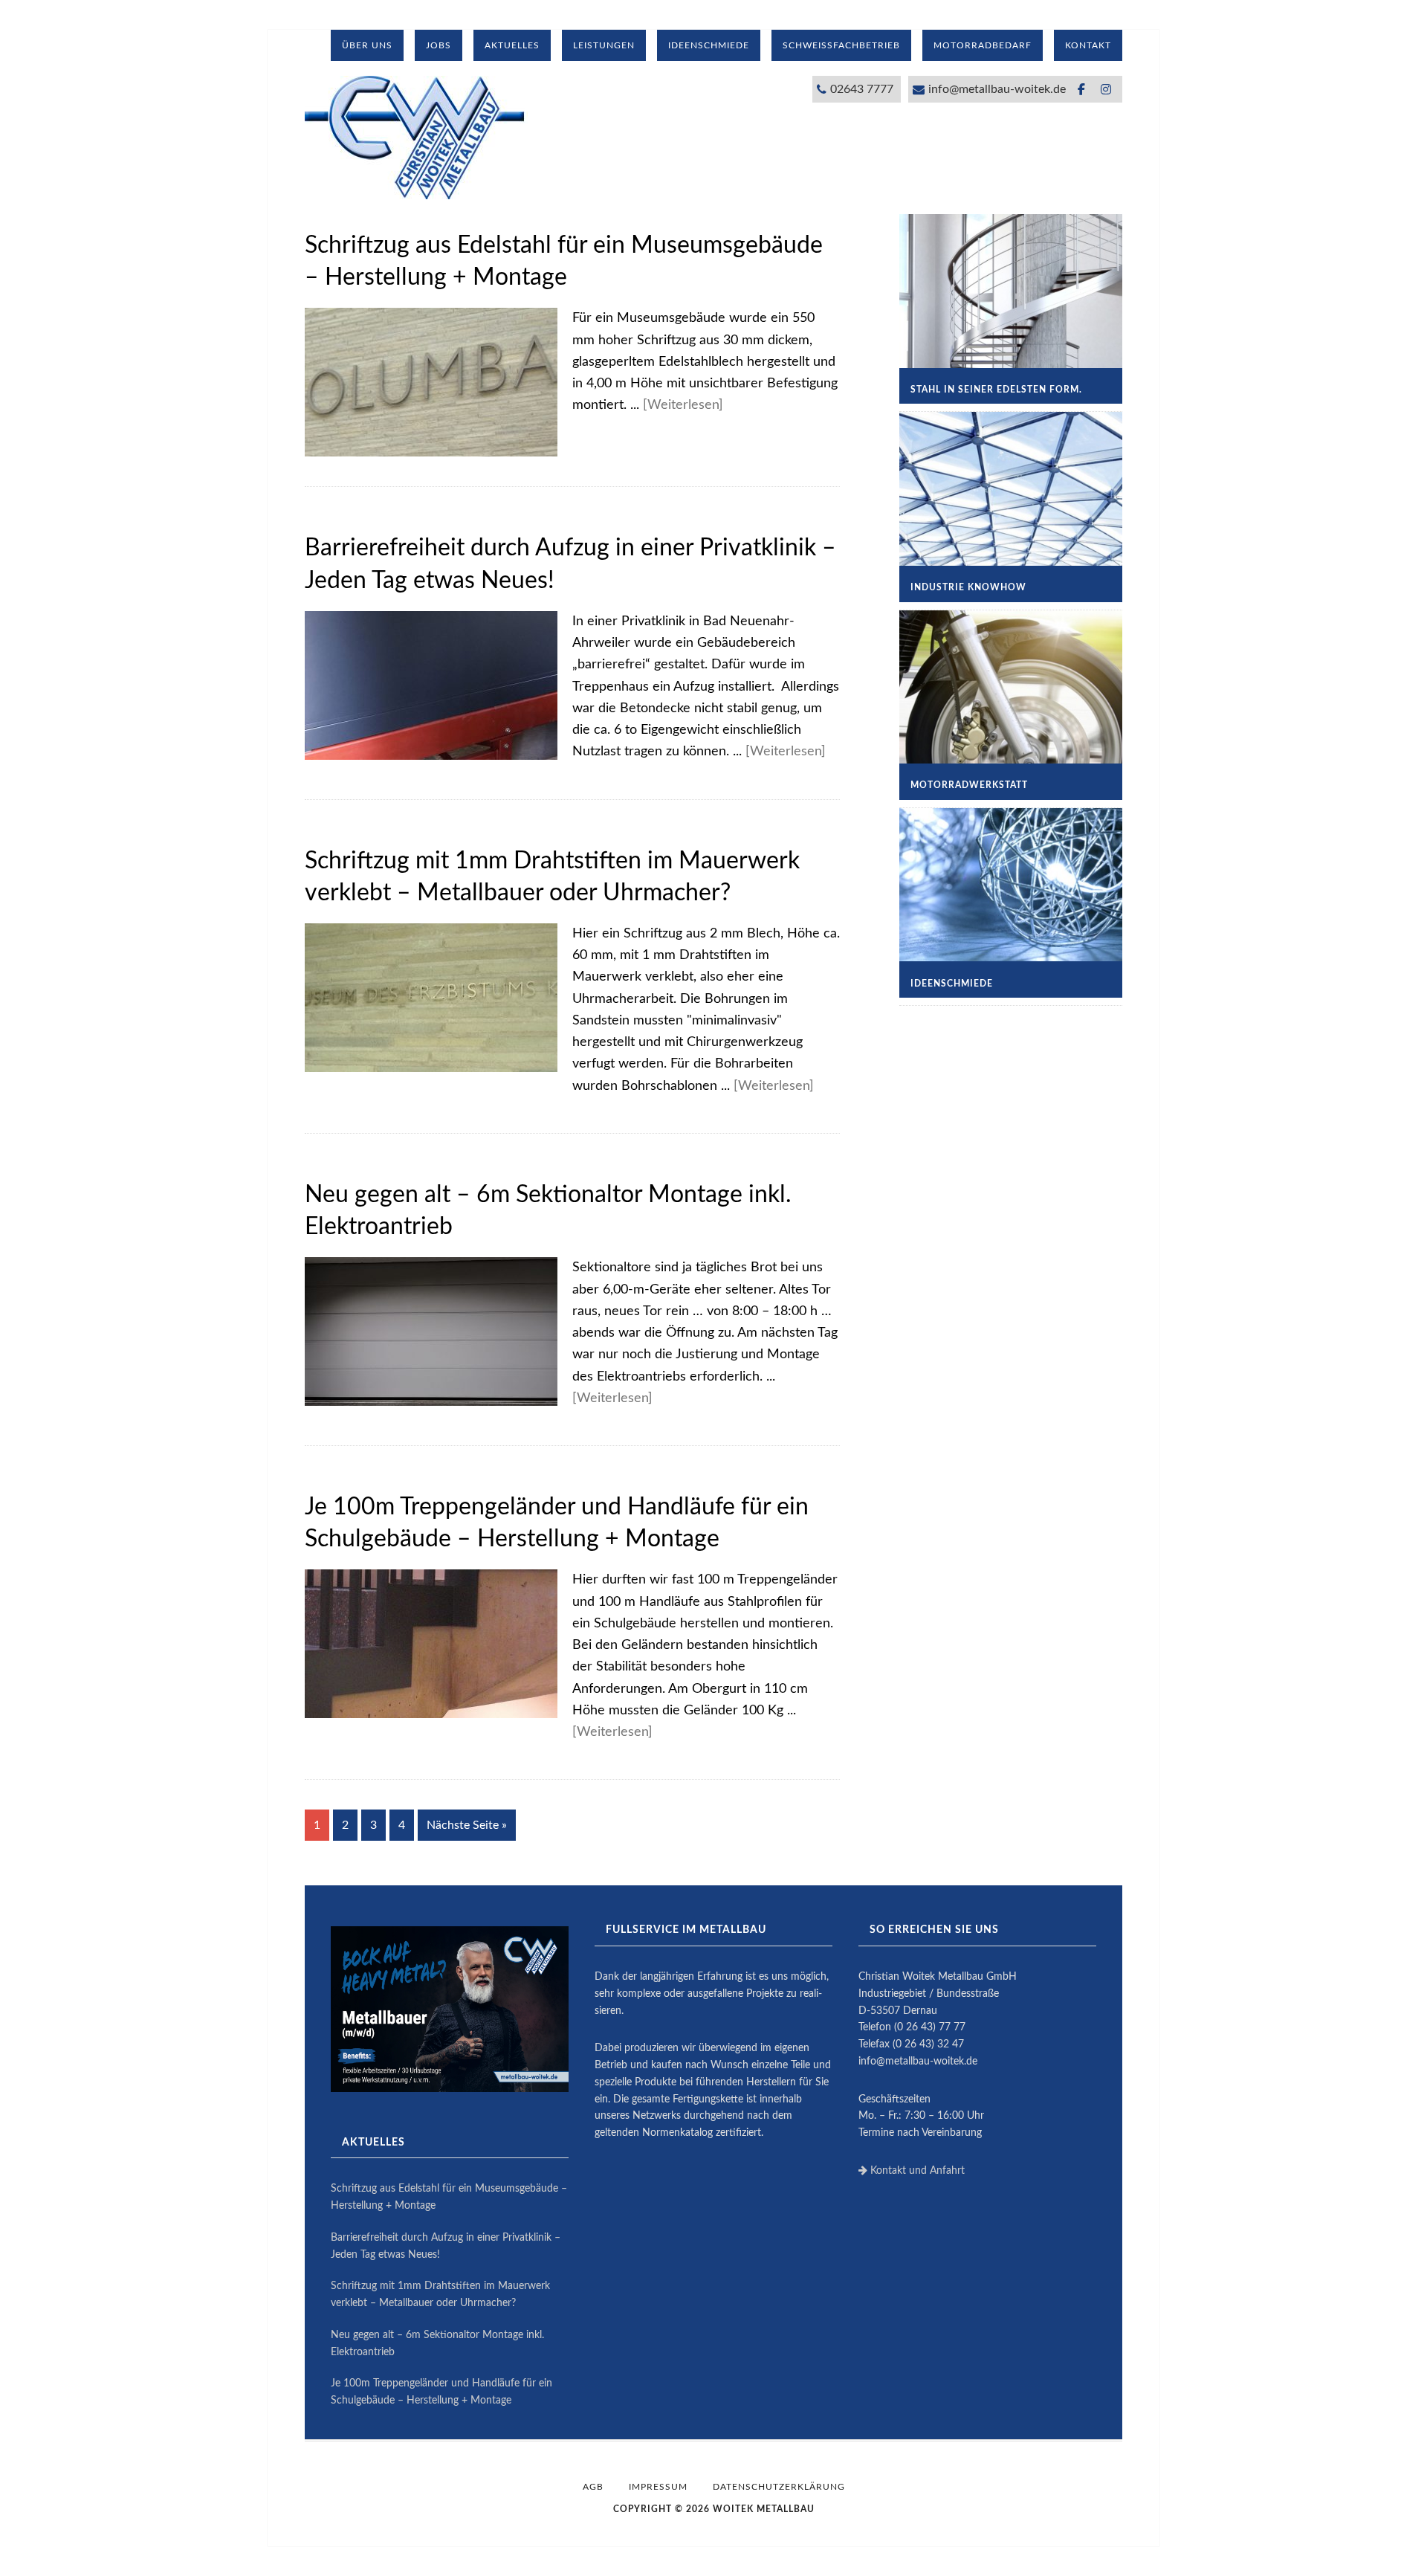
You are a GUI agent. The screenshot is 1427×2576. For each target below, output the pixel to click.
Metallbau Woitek (416, 138)
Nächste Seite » (467, 1825)
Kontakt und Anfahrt (916, 2171)
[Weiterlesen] (683, 405)
